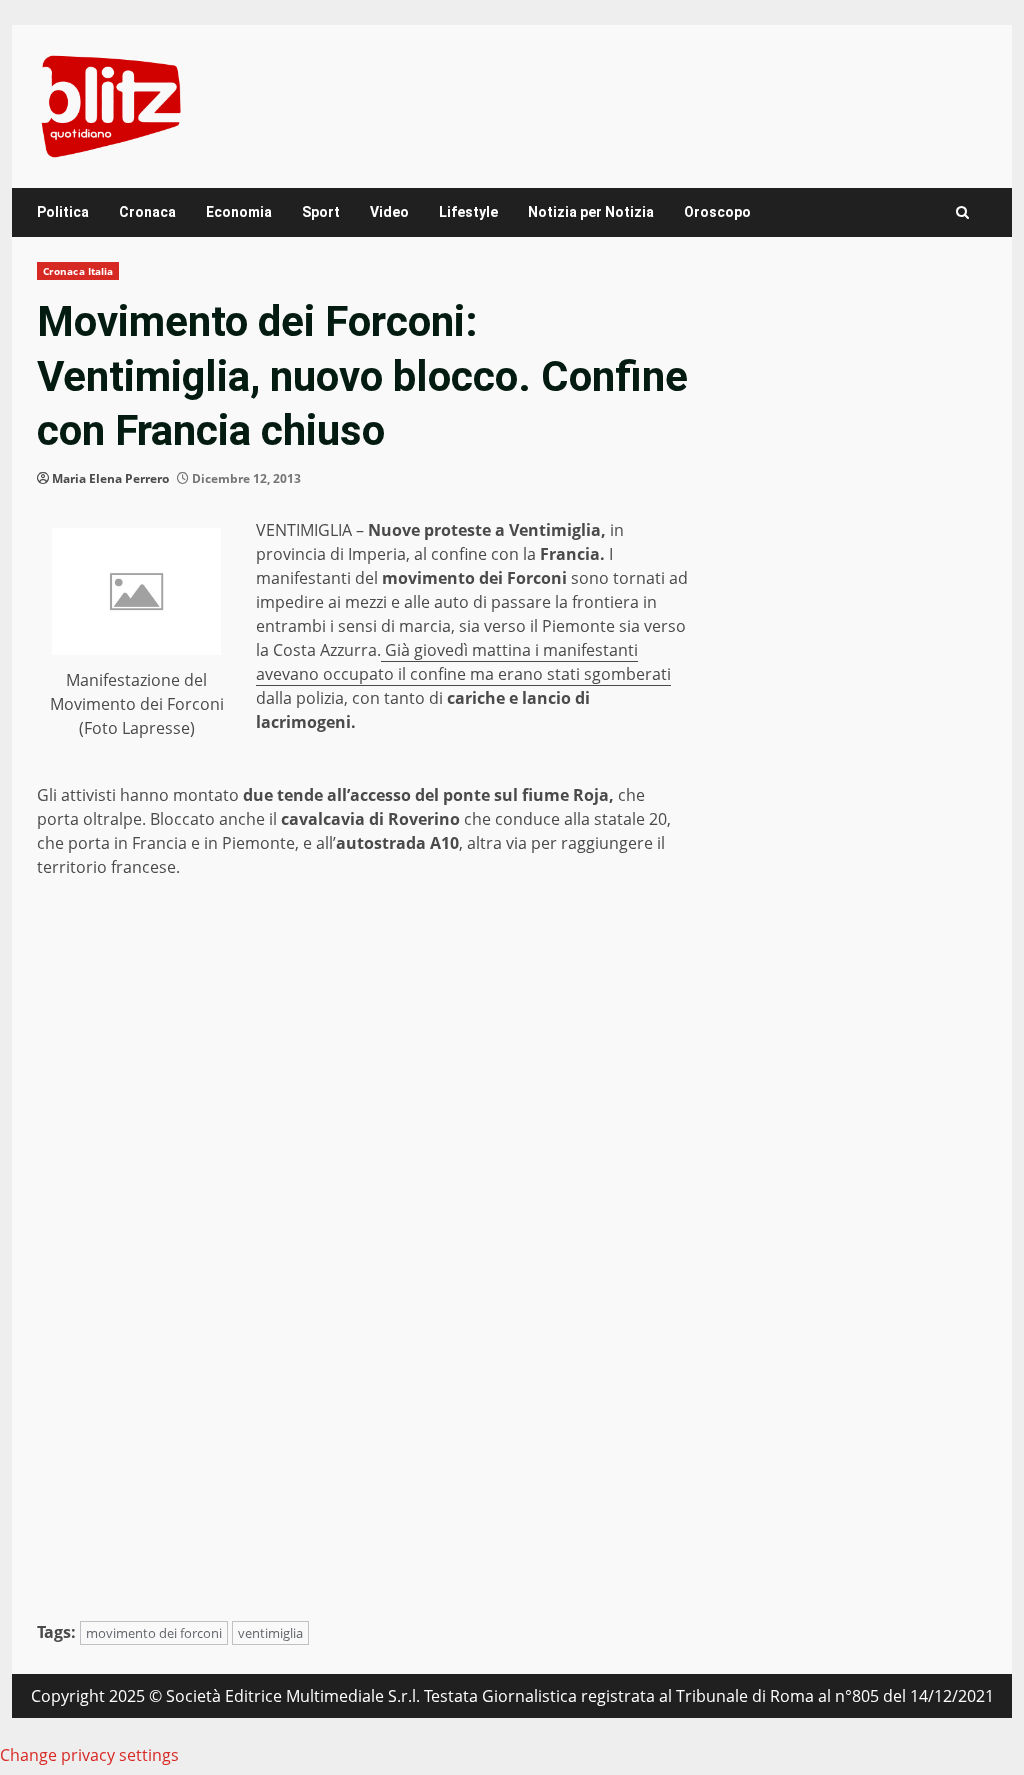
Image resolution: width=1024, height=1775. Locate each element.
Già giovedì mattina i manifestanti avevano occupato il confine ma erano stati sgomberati (463, 662)
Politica (63, 212)
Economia (239, 212)
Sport (321, 212)
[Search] (962, 212)
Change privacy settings (89, 1755)
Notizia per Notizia (591, 212)
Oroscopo (717, 212)
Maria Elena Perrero (110, 478)
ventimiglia (270, 1633)
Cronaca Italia (78, 271)
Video (389, 212)
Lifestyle (468, 212)
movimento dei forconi (154, 1633)
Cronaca (147, 212)
